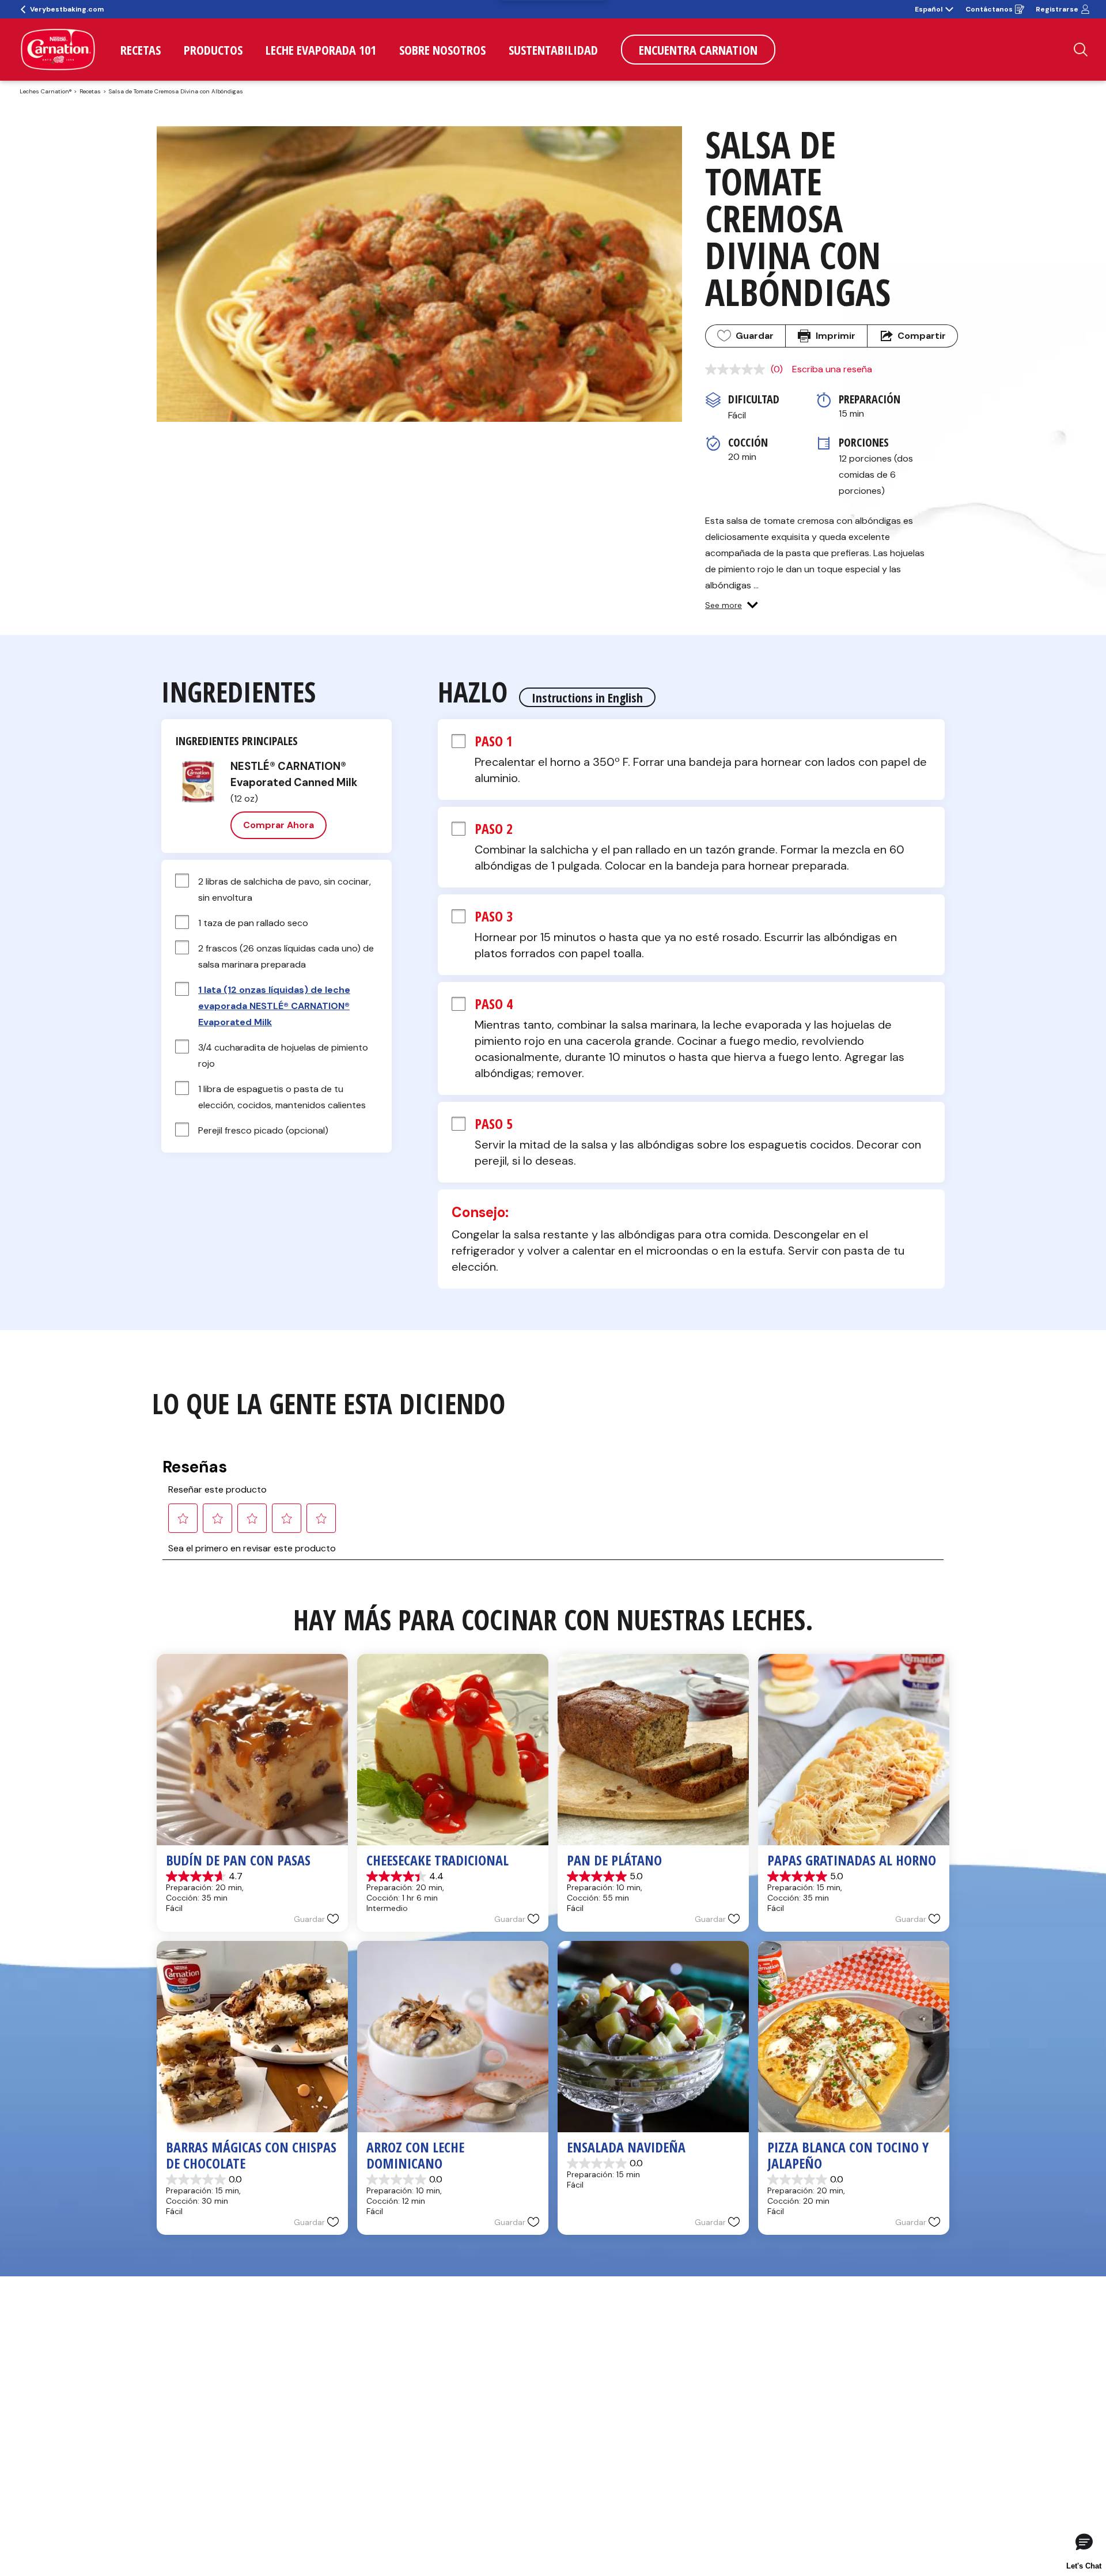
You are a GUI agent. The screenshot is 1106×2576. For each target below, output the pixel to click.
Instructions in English (587, 697)
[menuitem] (141, 50)
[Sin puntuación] (738, 369)
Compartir (922, 336)
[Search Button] (1081, 50)
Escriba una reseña (832, 369)
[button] (732, 605)
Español (929, 9)
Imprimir (836, 336)
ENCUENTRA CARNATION (698, 50)
